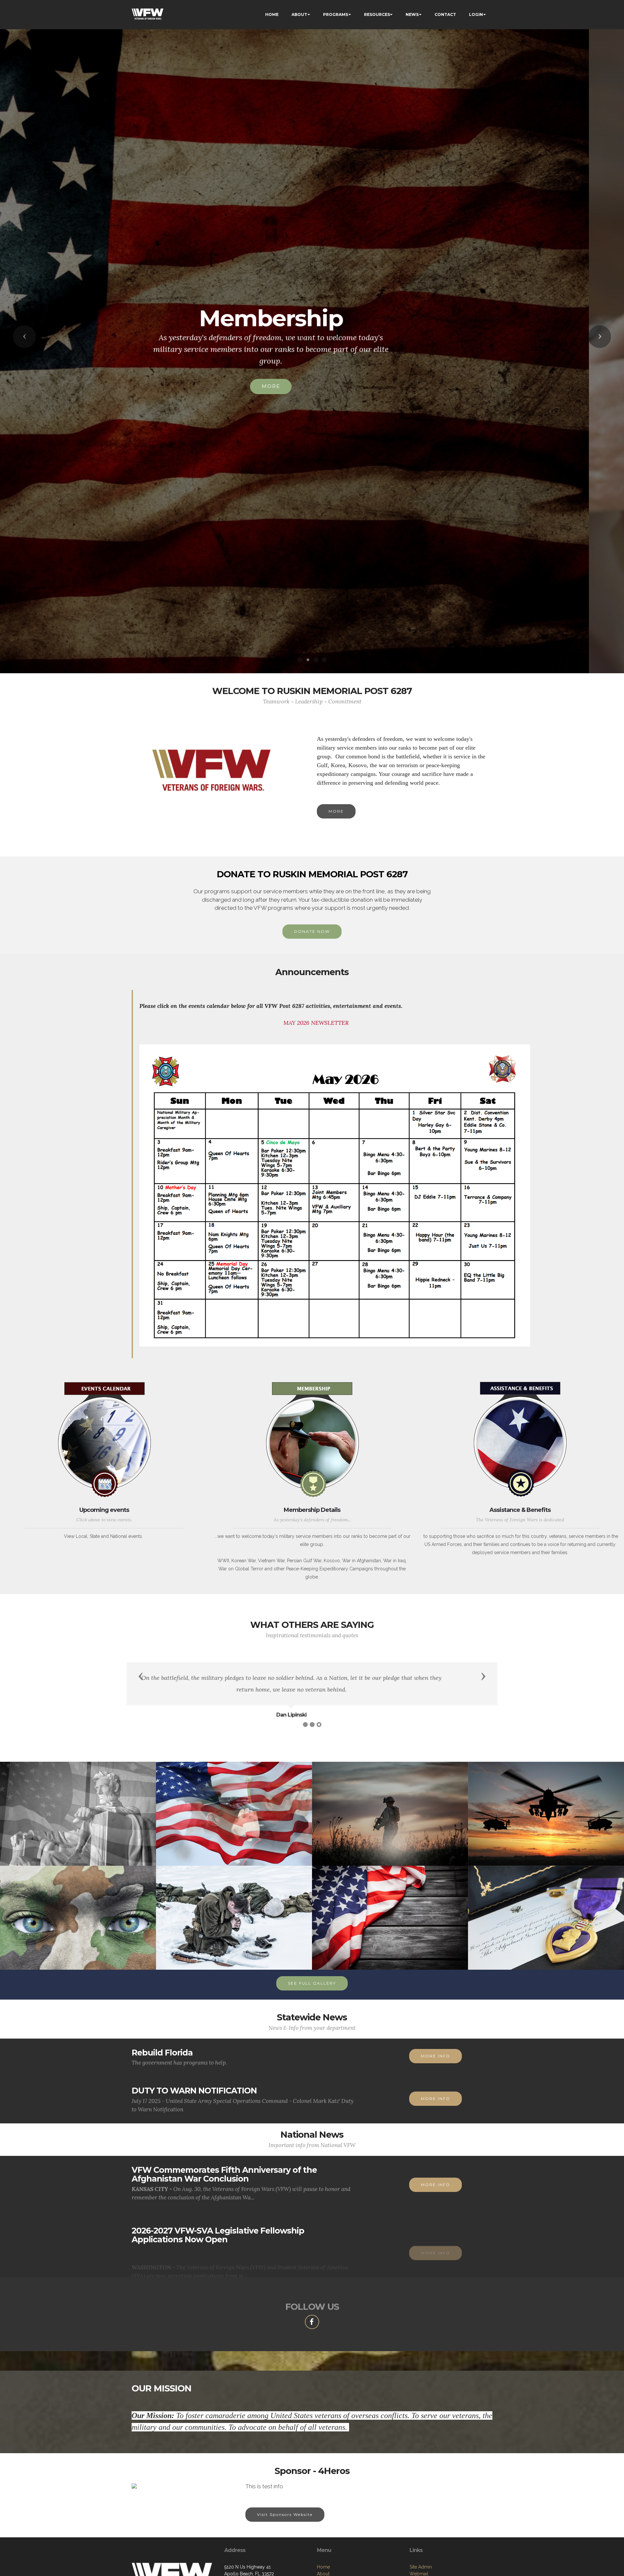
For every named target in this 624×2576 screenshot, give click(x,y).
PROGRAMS (336, 14)
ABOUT (299, 14)
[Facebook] (312, 2322)
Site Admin (421, 2567)
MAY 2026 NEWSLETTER (316, 1023)
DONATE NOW (312, 931)
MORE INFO (435, 2056)
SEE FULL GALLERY (312, 1983)
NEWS (412, 14)
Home (323, 2567)
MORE (306, 404)
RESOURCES (377, 14)
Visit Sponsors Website (285, 2514)
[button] (24, 337)
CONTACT (445, 14)
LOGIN (476, 14)
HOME (272, 14)
